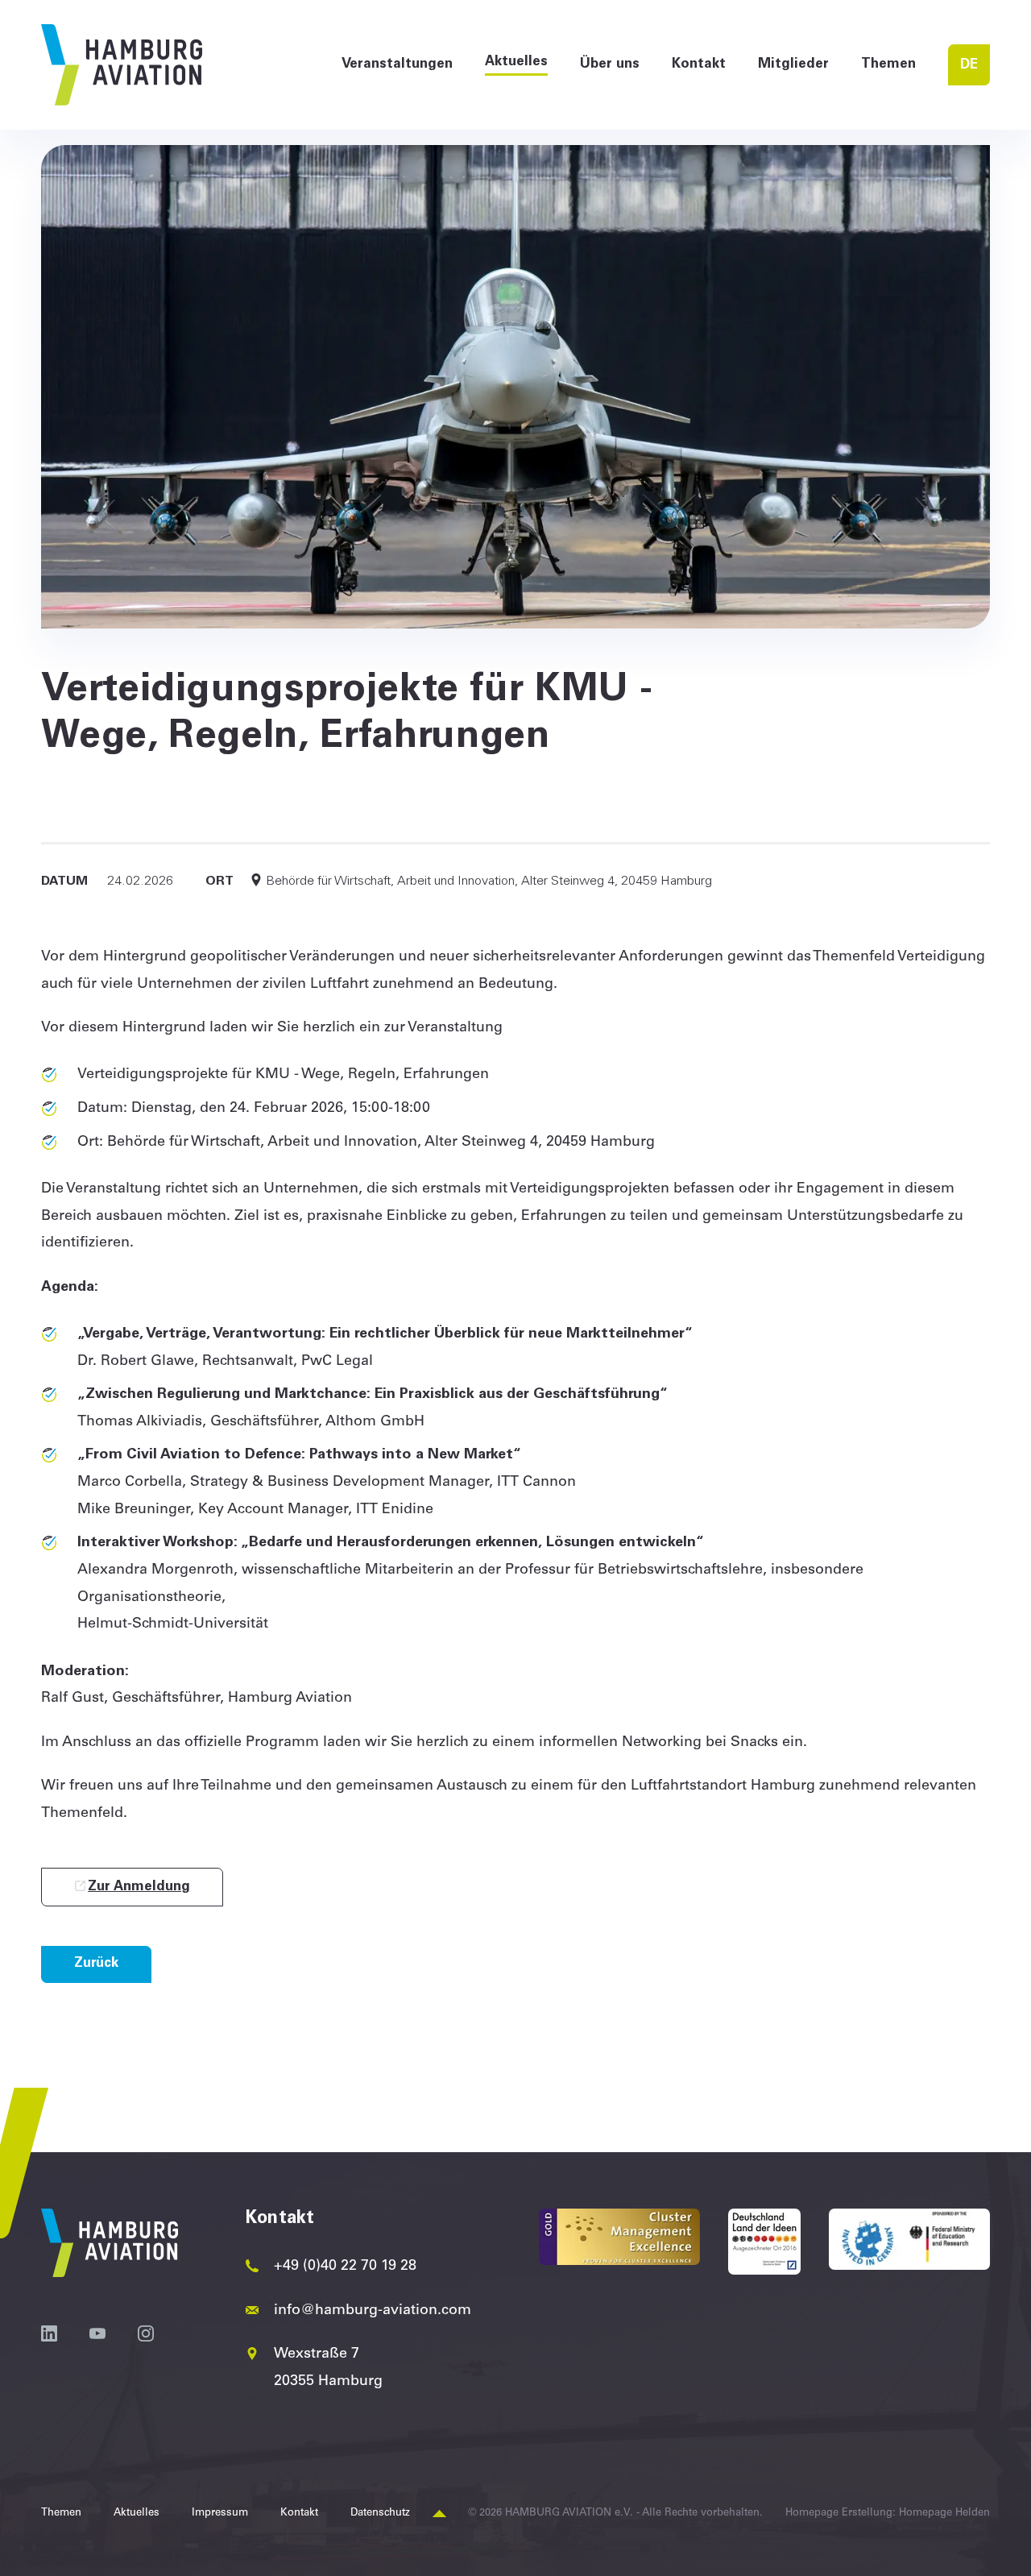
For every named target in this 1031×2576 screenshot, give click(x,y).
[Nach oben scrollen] (439, 2514)
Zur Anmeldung (139, 1887)
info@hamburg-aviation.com (373, 2311)
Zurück (96, 1964)
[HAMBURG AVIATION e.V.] (122, 65)
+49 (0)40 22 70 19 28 (345, 2267)
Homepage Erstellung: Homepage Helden (888, 2514)
